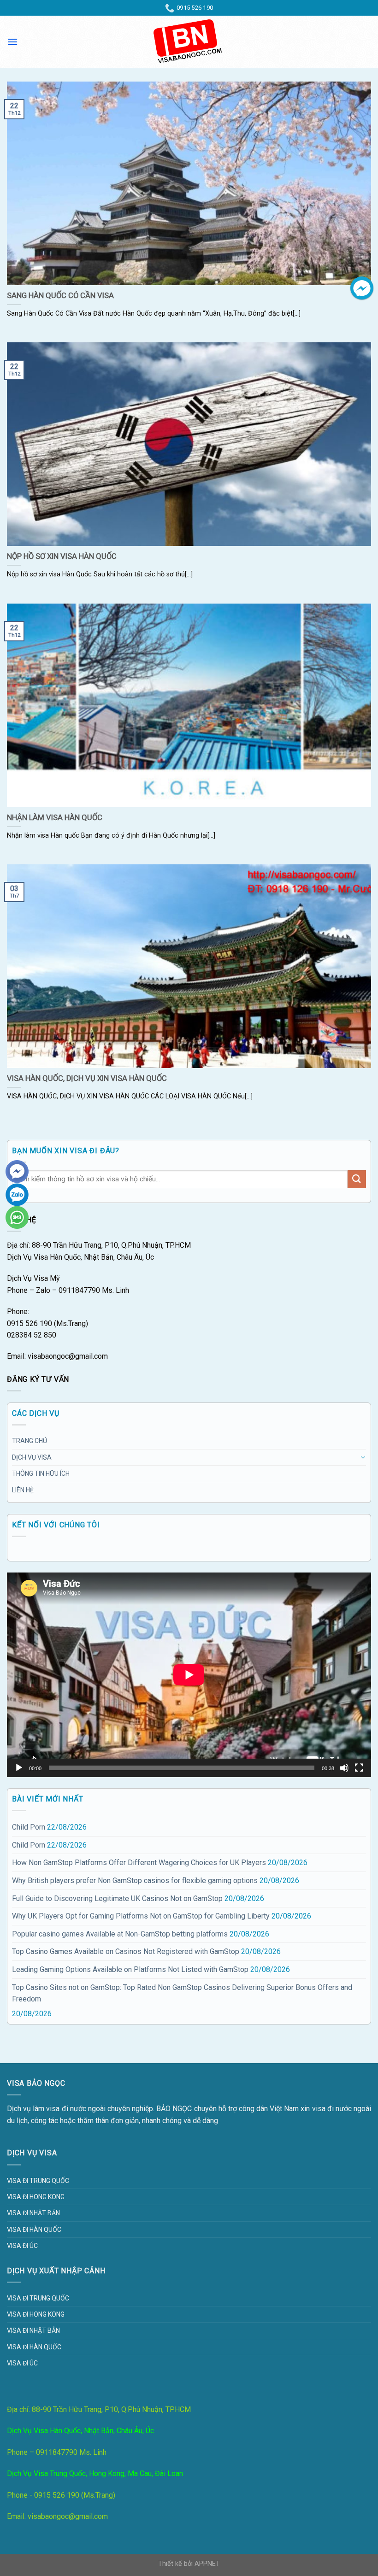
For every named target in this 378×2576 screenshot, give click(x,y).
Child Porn (29, 1827)
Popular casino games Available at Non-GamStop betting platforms (120, 1934)
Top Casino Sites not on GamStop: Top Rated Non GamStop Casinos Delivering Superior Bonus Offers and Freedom (182, 1993)
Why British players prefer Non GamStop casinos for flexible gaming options (135, 1881)
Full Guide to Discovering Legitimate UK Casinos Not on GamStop (117, 1898)
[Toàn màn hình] (359, 1768)
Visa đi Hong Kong (36, 2197)
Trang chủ (30, 1441)
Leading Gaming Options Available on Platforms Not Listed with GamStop (130, 1969)
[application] (189, 1675)
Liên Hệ (23, 1490)
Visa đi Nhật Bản (33, 2213)
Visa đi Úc (22, 2246)
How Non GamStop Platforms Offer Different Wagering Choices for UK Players (139, 1863)
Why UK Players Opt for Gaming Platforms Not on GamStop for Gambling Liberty (141, 1916)
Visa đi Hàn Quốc (34, 2230)
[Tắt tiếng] (344, 1768)
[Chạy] (19, 1768)
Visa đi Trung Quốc (38, 2181)
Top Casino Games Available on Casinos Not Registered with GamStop (126, 1951)
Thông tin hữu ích (41, 1473)
